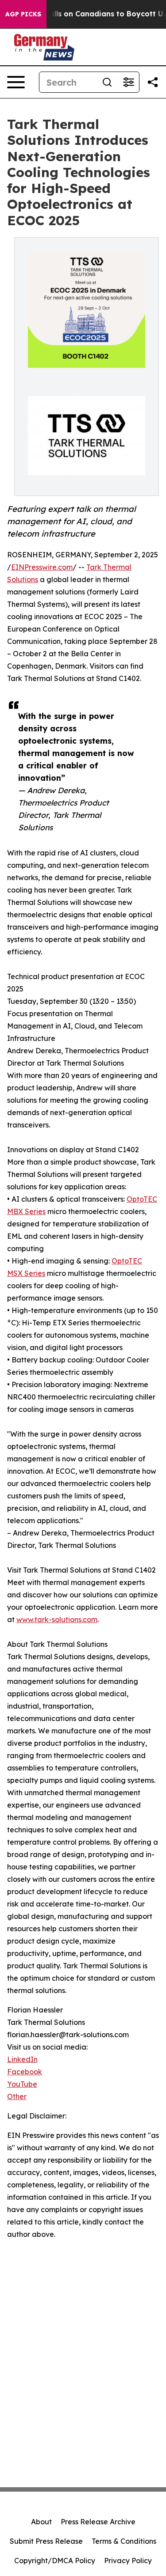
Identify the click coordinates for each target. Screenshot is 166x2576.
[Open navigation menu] (16, 82)
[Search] (107, 82)
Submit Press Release (46, 2541)
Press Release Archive (98, 2522)
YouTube (22, 2084)
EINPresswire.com (42, 567)
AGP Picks (23, 14)
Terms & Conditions (124, 2541)
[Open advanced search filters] (128, 82)
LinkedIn (22, 2059)
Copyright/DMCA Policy (55, 2561)
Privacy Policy (128, 2561)
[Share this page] (153, 82)
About (41, 2522)
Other (17, 2096)
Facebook (25, 2072)
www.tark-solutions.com (57, 1619)
